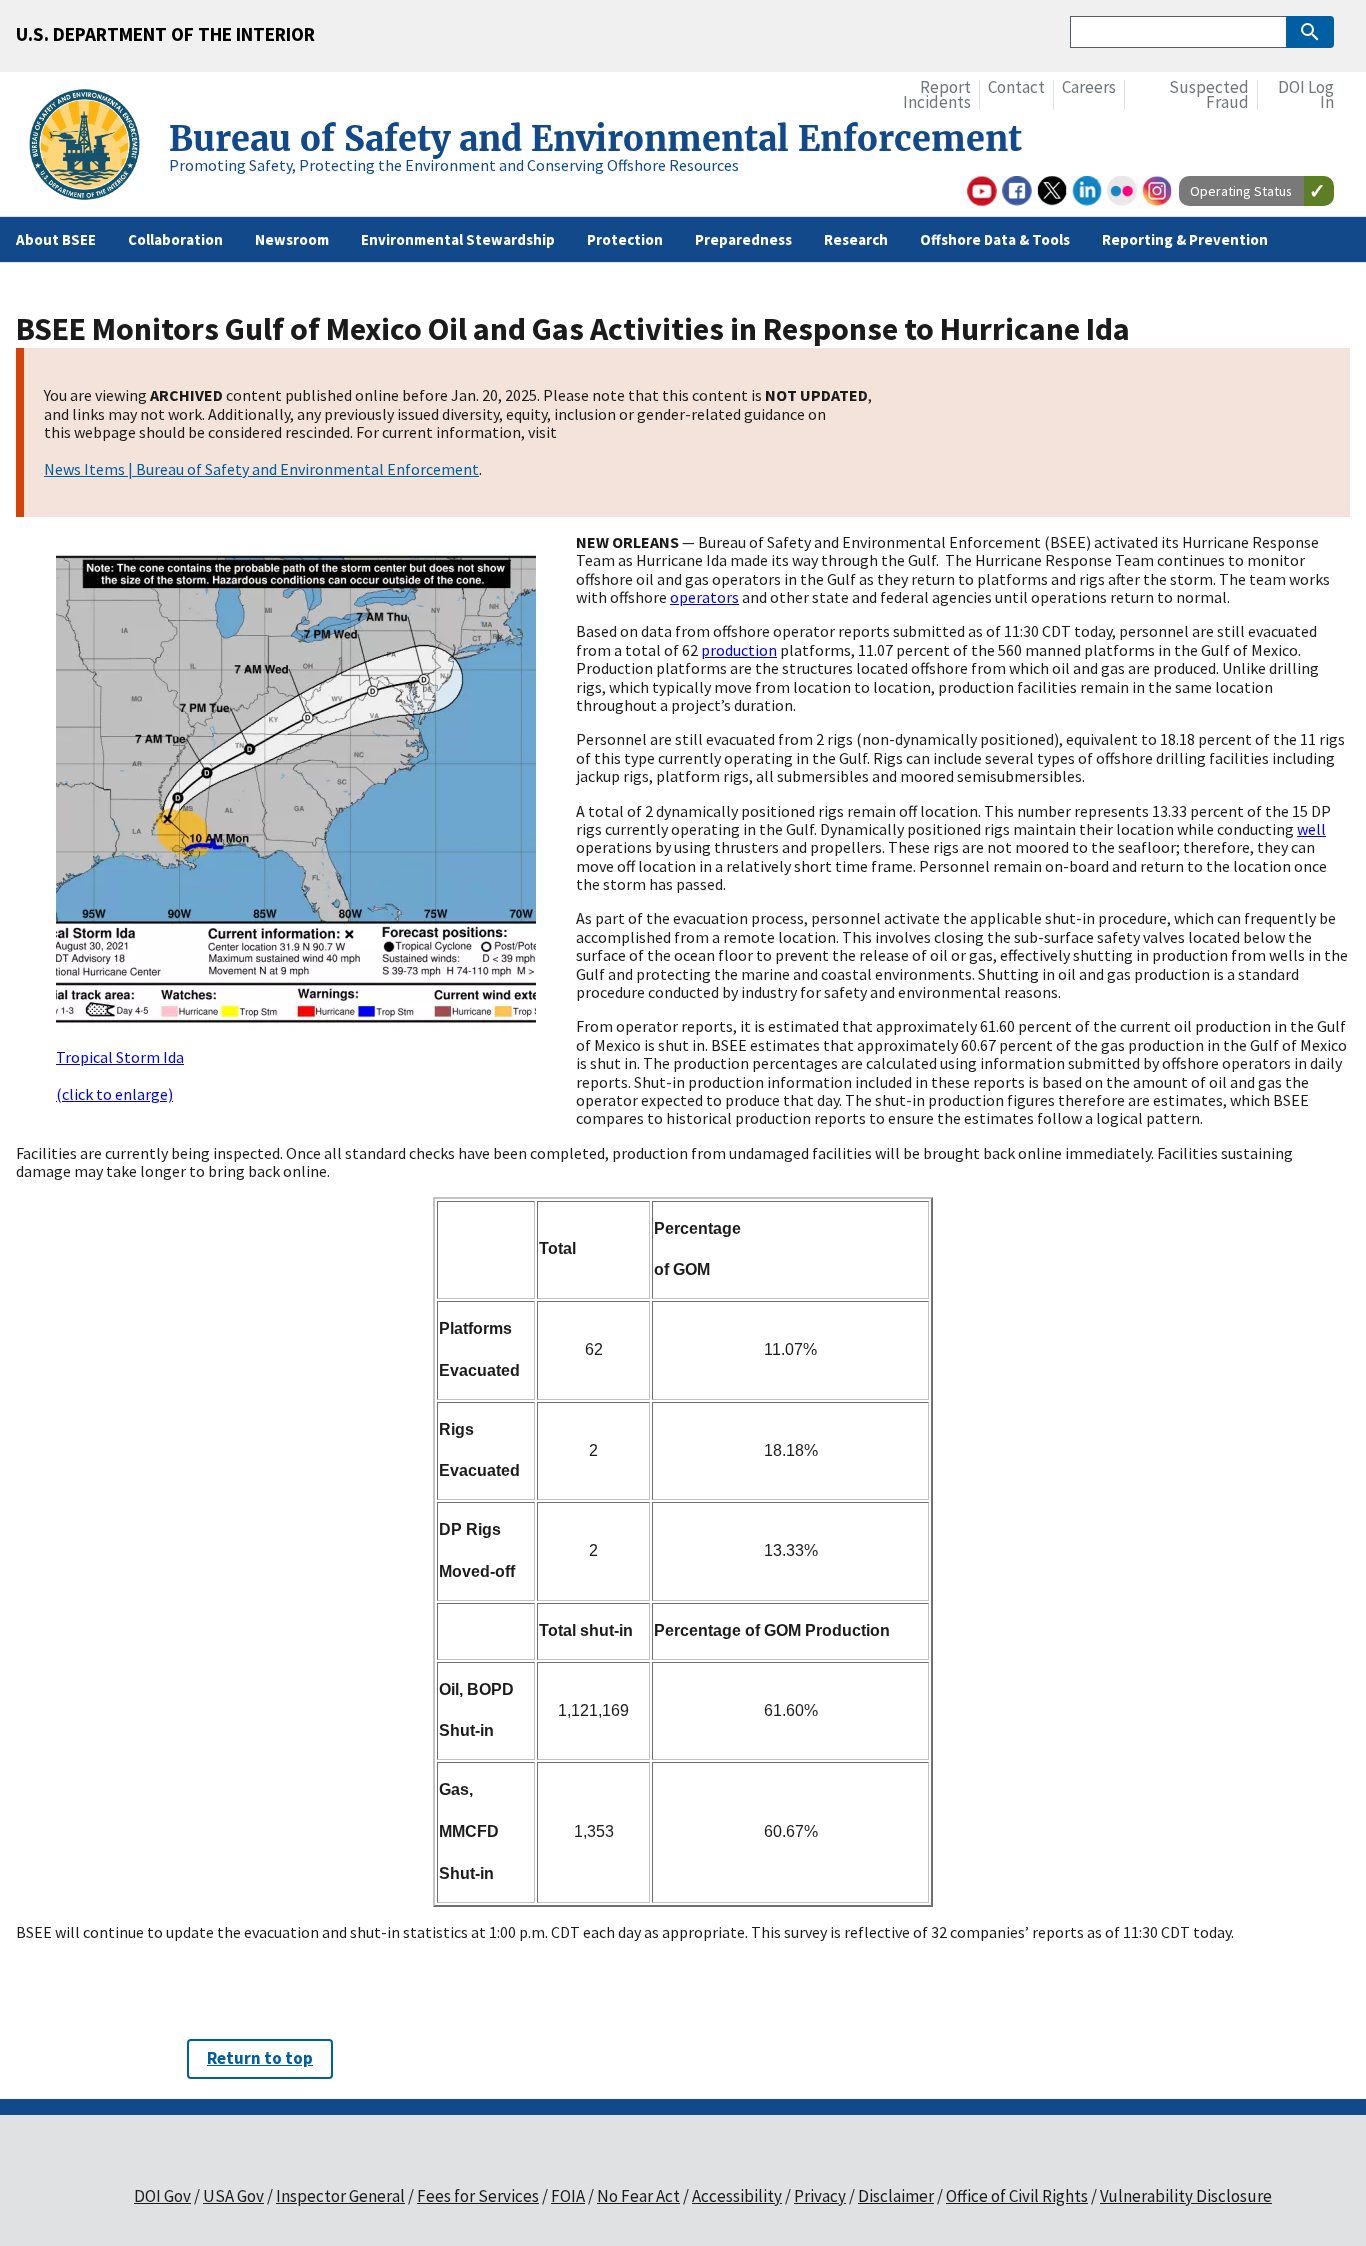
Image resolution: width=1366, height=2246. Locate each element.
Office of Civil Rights (1017, 2196)
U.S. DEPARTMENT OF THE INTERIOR (165, 34)
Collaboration (175, 239)
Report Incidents (937, 95)
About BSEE (56, 239)
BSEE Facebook (1017, 191)
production (739, 650)
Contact (1016, 87)
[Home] (92, 147)
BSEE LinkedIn (1087, 191)
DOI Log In (1306, 95)
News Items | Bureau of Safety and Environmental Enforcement (261, 469)
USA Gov (233, 2196)
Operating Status (1241, 191)
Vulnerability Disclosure (1186, 2196)
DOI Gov (162, 2196)
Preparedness (743, 239)
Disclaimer (896, 2196)
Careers (1089, 87)
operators (704, 597)
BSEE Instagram (1157, 191)
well (1311, 829)
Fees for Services (478, 2196)
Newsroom (292, 239)
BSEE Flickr (1122, 191)
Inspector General (340, 2196)
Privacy (820, 2196)
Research (856, 239)
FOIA (568, 2196)
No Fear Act (638, 2196)
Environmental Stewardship (458, 239)
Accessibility (737, 2196)
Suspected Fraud (1209, 95)
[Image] (296, 790)
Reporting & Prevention (1185, 239)
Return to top (260, 2058)
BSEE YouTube (982, 191)
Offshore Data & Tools (995, 239)
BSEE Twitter (1052, 191)
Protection (625, 239)
